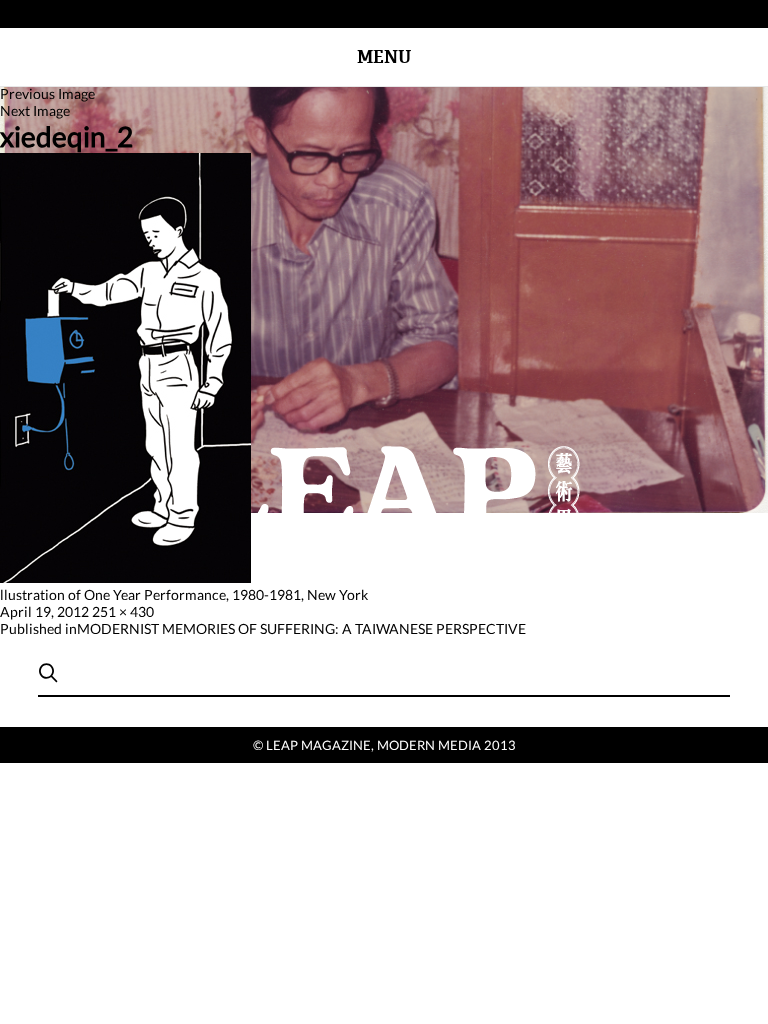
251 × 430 (123, 611)
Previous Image (47, 93)
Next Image (35, 110)
